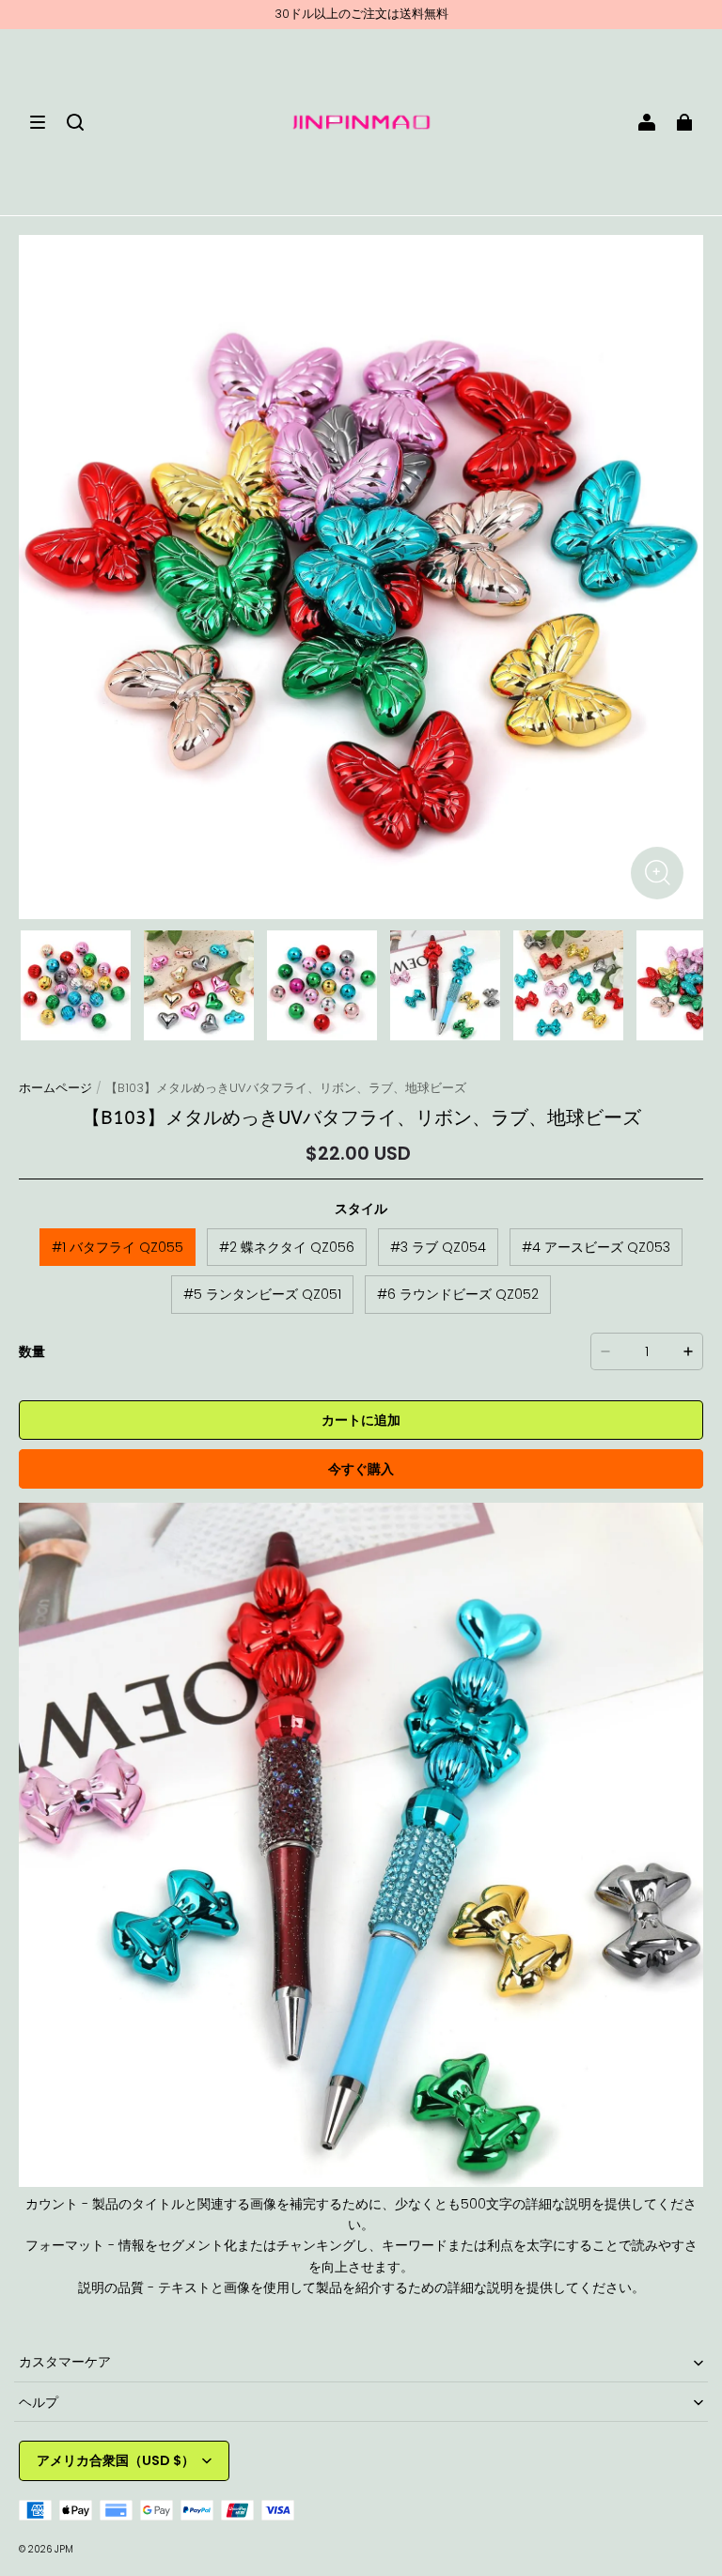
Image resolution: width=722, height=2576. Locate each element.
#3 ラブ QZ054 (438, 1247)
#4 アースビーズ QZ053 (596, 1247)
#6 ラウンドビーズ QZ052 (458, 1294)
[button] (38, 122)
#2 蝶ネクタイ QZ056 (287, 1247)
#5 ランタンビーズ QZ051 (262, 1294)
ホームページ (55, 1088)
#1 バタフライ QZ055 (118, 1247)
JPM (64, 2549)
